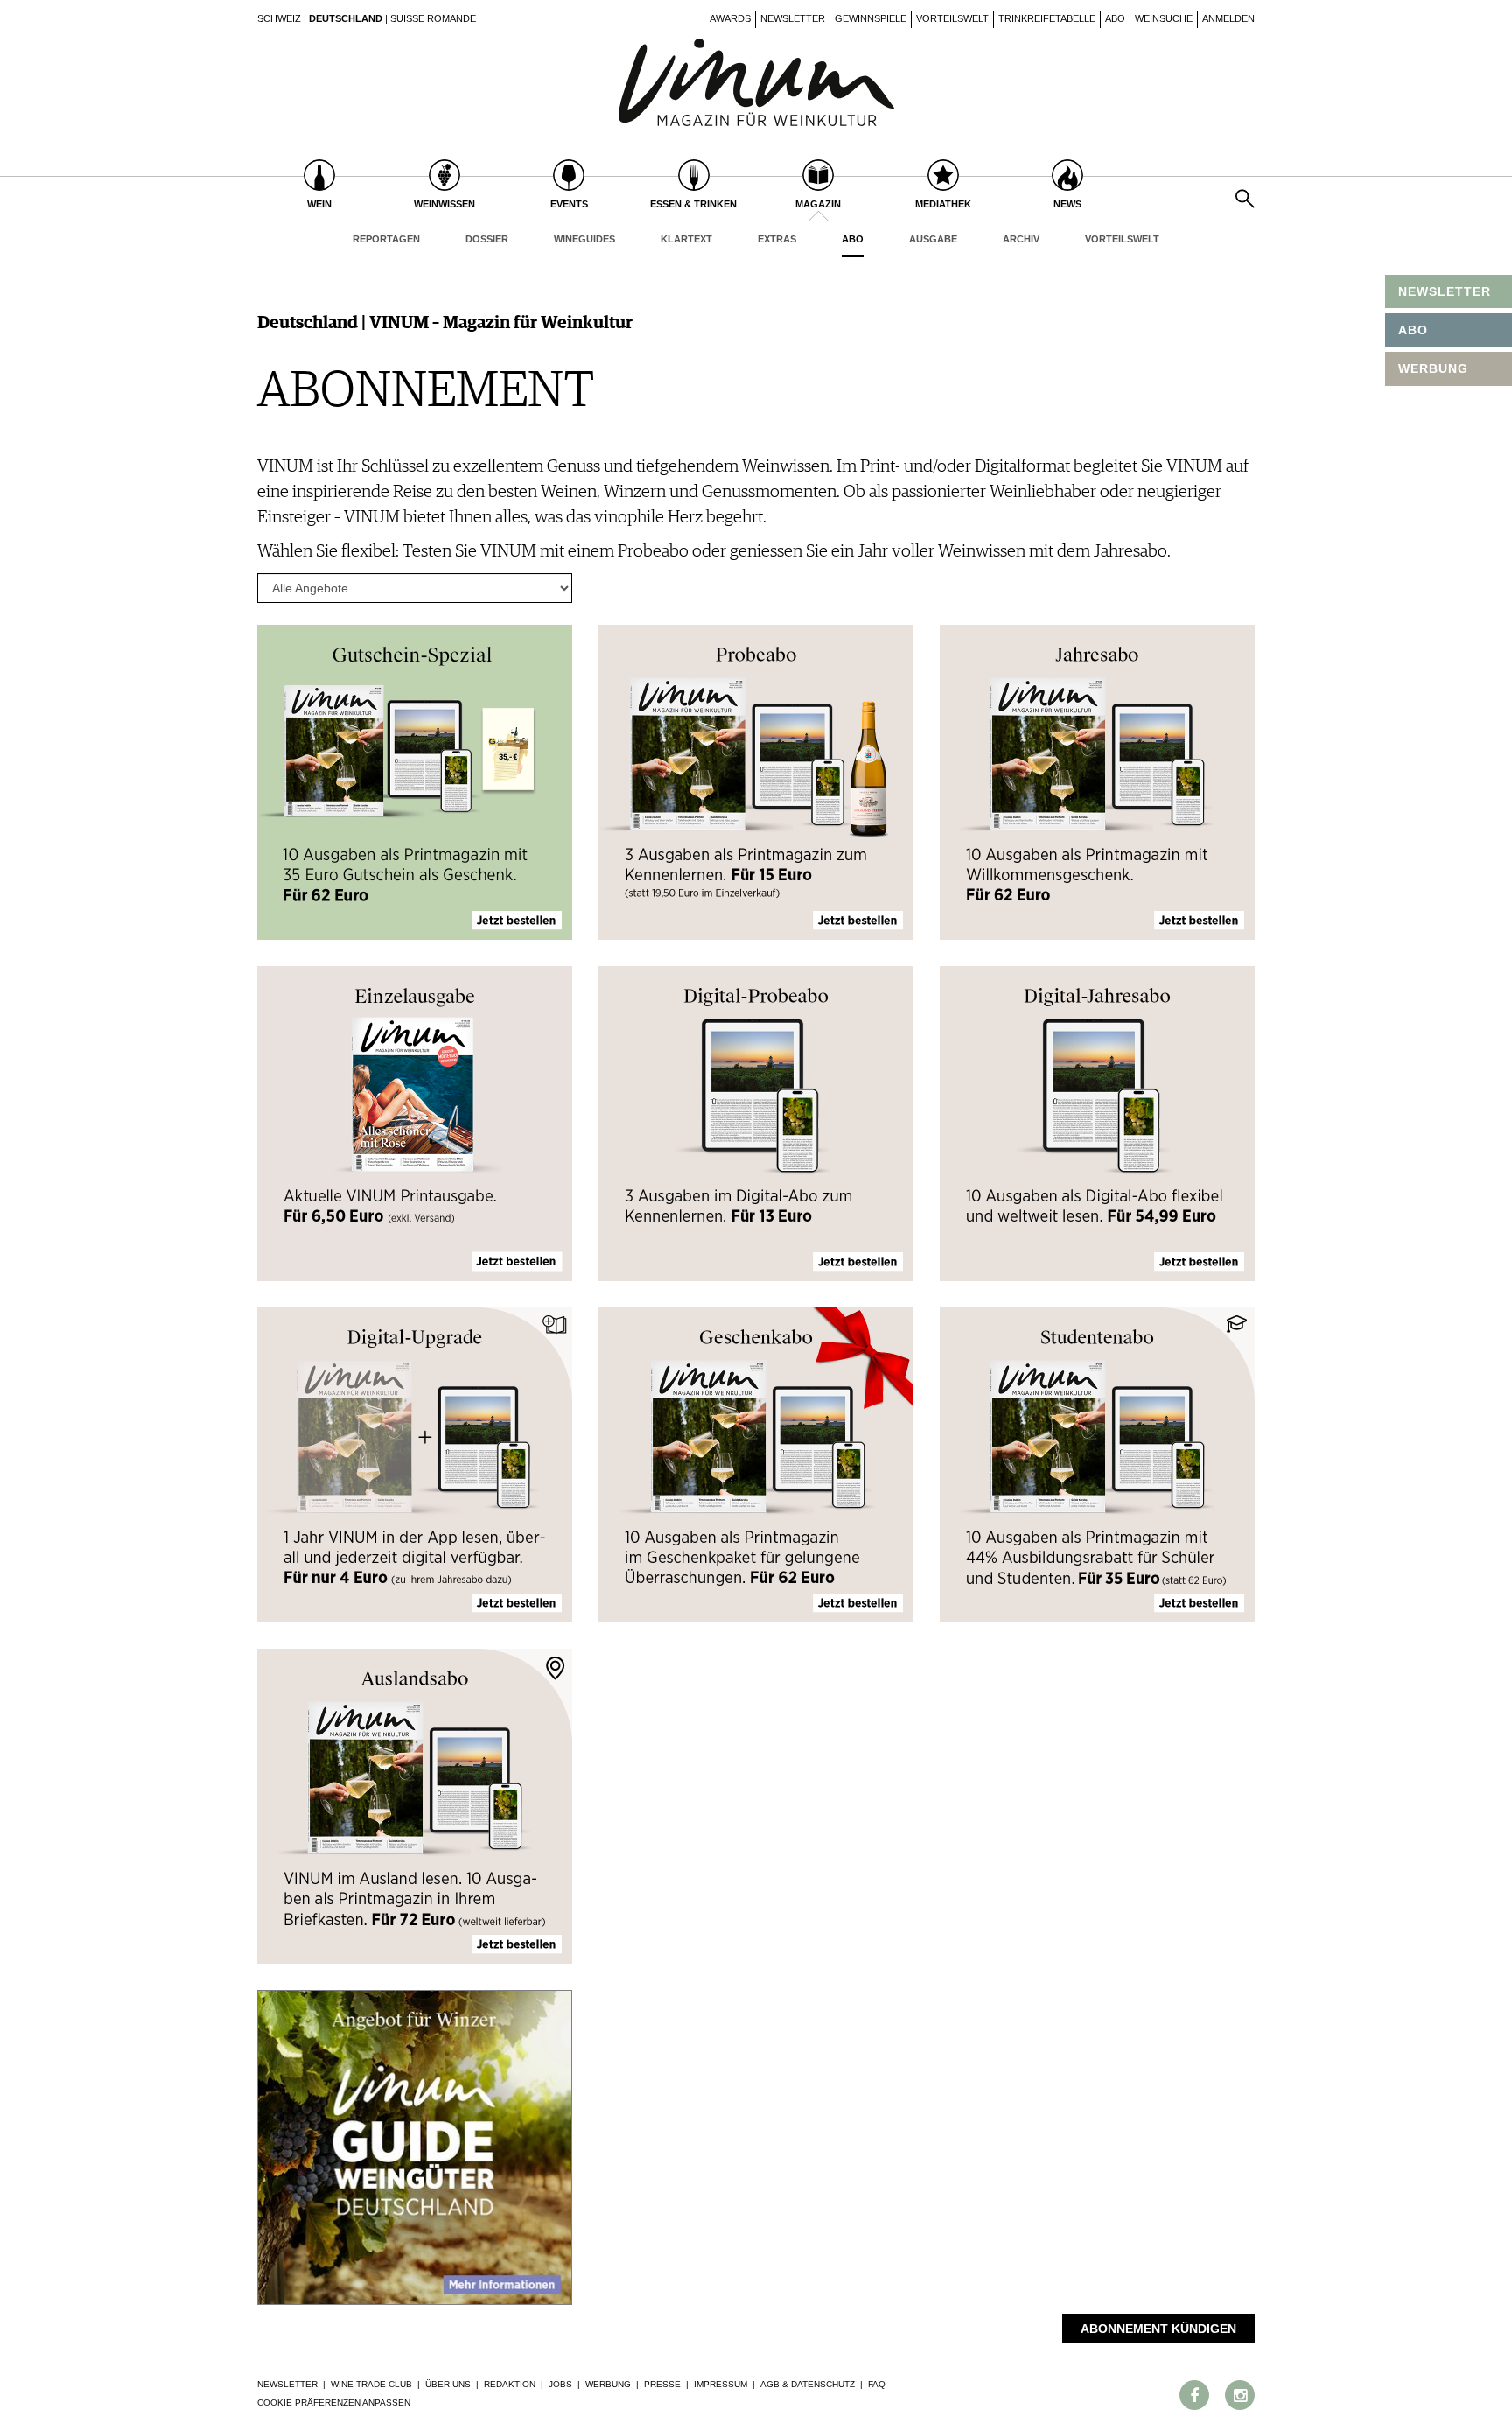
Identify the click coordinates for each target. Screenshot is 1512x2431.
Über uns (448, 2384)
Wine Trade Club (371, 2384)
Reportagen (386, 239)
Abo (1115, 18)
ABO (1413, 330)
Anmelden (1228, 18)
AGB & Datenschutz (808, 2384)
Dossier (487, 239)
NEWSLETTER (1445, 291)
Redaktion (510, 2384)
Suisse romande (433, 18)
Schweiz (279, 18)
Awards (730, 18)
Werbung (608, 2384)
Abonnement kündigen (1158, 2329)
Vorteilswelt (952, 18)
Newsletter (793, 18)
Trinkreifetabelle (1047, 18)
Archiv (1021, 239)
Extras (777, 239)
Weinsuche (1164, 18)
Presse (662, 2384)
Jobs (560, 2384)
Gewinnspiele (871, 18)
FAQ (877, 2384)
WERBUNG (1433, 368)
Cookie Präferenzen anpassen (334, 2403)
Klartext (686, 239)
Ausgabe (933, 239)
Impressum (721, 2384)
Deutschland (346, 18)
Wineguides (584, 239)
